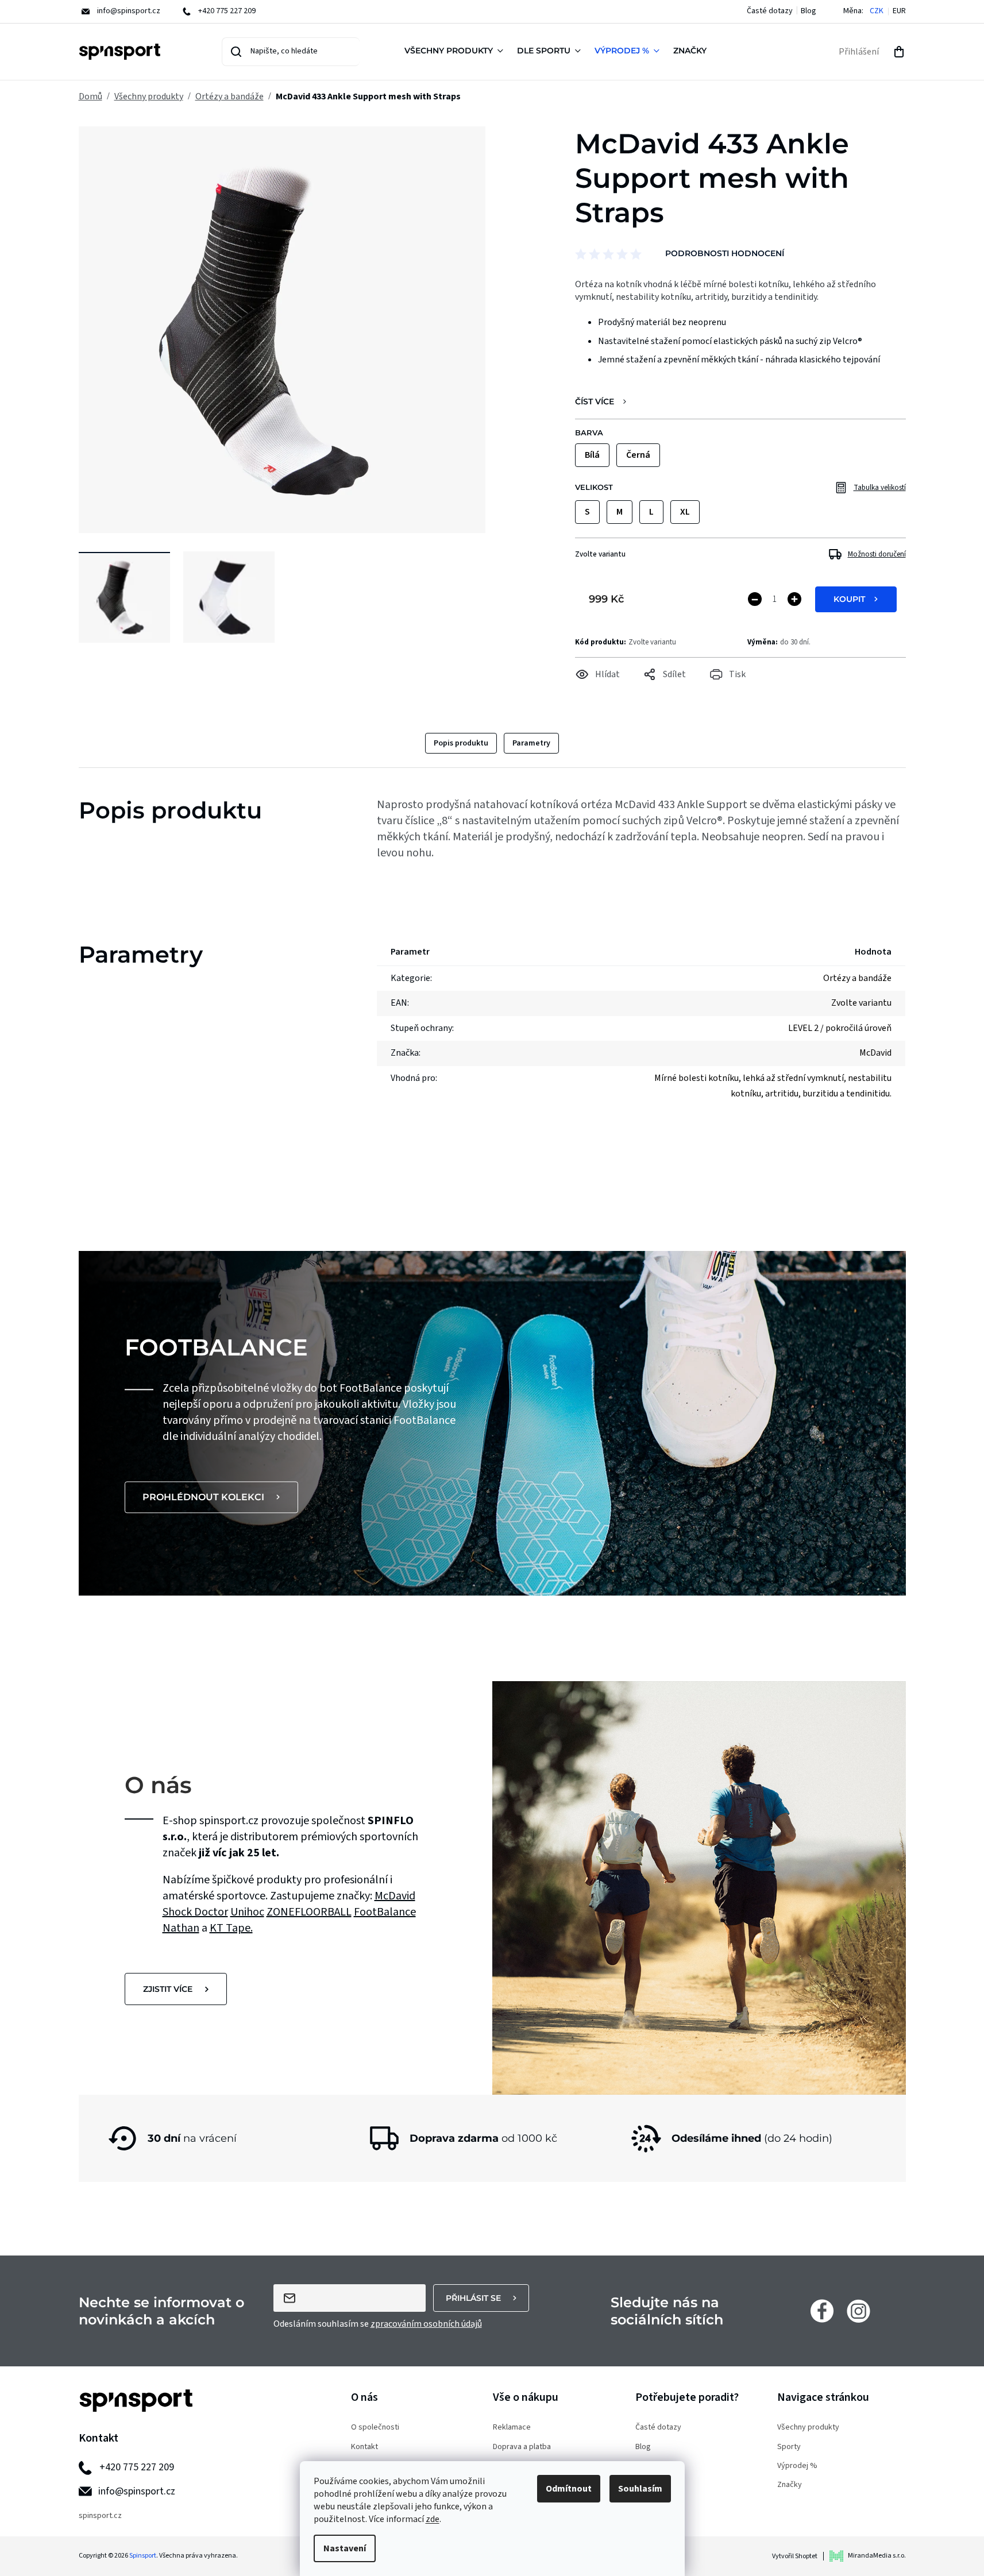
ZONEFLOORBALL (309, 1912)
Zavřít (639, 690)
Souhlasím (640, 2489)
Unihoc (247, 1912)
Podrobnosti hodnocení (725, 253)
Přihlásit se (473, 2298)
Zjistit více (168, 1989)
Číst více (595, 402)
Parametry (531, 743)
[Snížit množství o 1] (755, 599)
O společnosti (375, 2428)
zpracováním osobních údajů (426, 2324)
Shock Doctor (195, 1912)
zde (433, 2519)
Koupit (849, 599)
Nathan (181, 1928)
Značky (790, 2485)
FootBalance (385, 1912)
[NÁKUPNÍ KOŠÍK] (899, 52)
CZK (877, 11)
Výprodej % (797, 2466)
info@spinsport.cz (137, 2491)
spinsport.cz (100, 2516)
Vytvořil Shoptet (795, 2556)
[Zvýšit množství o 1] (794, 599)
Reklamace (512, 2428)
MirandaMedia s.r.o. (877, 2556)
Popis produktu (461, 743)
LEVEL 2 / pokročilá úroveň (840, 1028)
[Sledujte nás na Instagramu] (858, 2311)
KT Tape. (231, 1928)
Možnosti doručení (877, 554)
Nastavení (345, 2548)
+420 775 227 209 (137, 2467)
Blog (809, 11)
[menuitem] (456, 52)
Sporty (789, 2447)
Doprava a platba (522, 2447)
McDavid (395, 1896)
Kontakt (364, 2447)
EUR (899, 11)
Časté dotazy (770, 11)
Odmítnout (569, 2489)
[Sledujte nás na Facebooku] (822, 2311)
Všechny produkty (808, 2428)
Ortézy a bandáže (857, 978)
